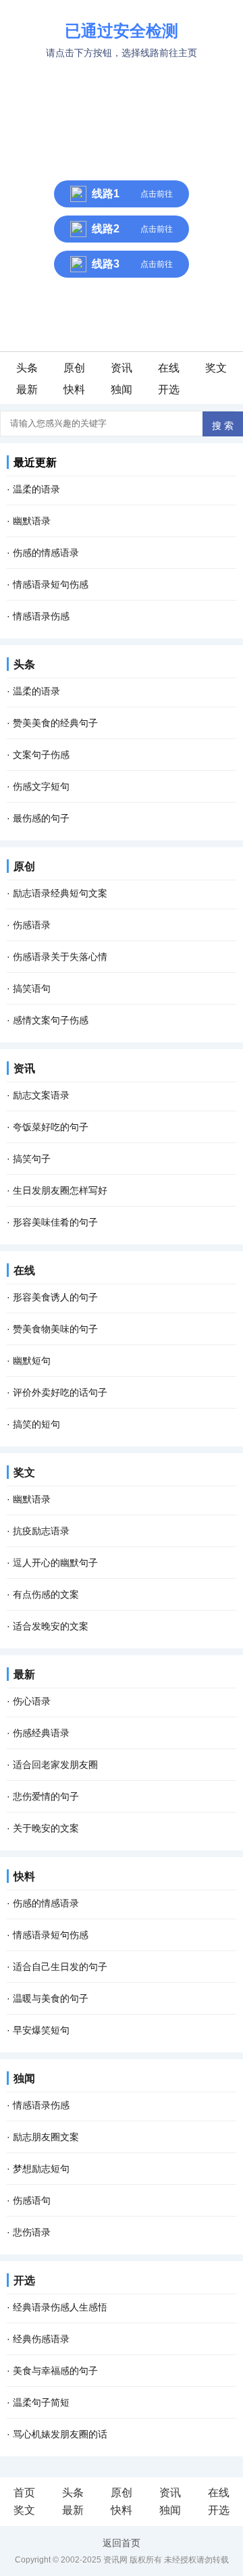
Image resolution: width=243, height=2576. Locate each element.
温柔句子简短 (41, 2402)
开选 (169, 389)
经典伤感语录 (41, 2339)
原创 (74, 368)
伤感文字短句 (41, 786)
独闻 (122, 389)
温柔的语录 (36, 489)
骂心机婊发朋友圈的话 (60, 2434)
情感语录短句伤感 (51, 584)
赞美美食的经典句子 (55, 723)
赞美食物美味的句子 (55, 1329)
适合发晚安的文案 (51, 1626)
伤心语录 (32, 1701)
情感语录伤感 (41, 616)
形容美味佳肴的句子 (55, 1222)
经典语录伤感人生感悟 (60, 2307)
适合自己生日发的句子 (60, 1967)
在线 (169, 368)
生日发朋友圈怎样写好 (60, 1190)
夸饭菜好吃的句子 (51, 1127)
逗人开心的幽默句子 (55, 1563)
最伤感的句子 (41, 818)
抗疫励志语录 (41, 1531)
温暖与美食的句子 (51, 1998)
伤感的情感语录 (46, 553)
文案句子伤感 (41, 755)
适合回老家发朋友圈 (55, 1765)
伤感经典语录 (41, 1733)
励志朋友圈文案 (46, 2137)
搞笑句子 (32, 1159)
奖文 (216, 368)
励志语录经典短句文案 (60, 893)
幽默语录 (32, 521)
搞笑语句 (32, 988)
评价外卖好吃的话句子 (60, 1392)
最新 (27, 389)
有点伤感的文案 (46, 1594)
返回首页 (122, 2543)
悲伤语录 (32, 2232)
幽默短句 (32, 1361)
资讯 (122, 368)
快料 (74, 389)
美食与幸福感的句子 (55, 2371)
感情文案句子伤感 (51, 1020)
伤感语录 (32, 925)
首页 (24, 2493)
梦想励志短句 (41, 2169)
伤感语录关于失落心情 (60, 957)
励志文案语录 (41, 1095)
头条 (27, 368)
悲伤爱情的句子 (46, 1796)
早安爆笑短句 (41, 2030)
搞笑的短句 (36, 1424)
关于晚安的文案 (46, 1828)
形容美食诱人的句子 (55, 1297)
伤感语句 (32, 2200)
